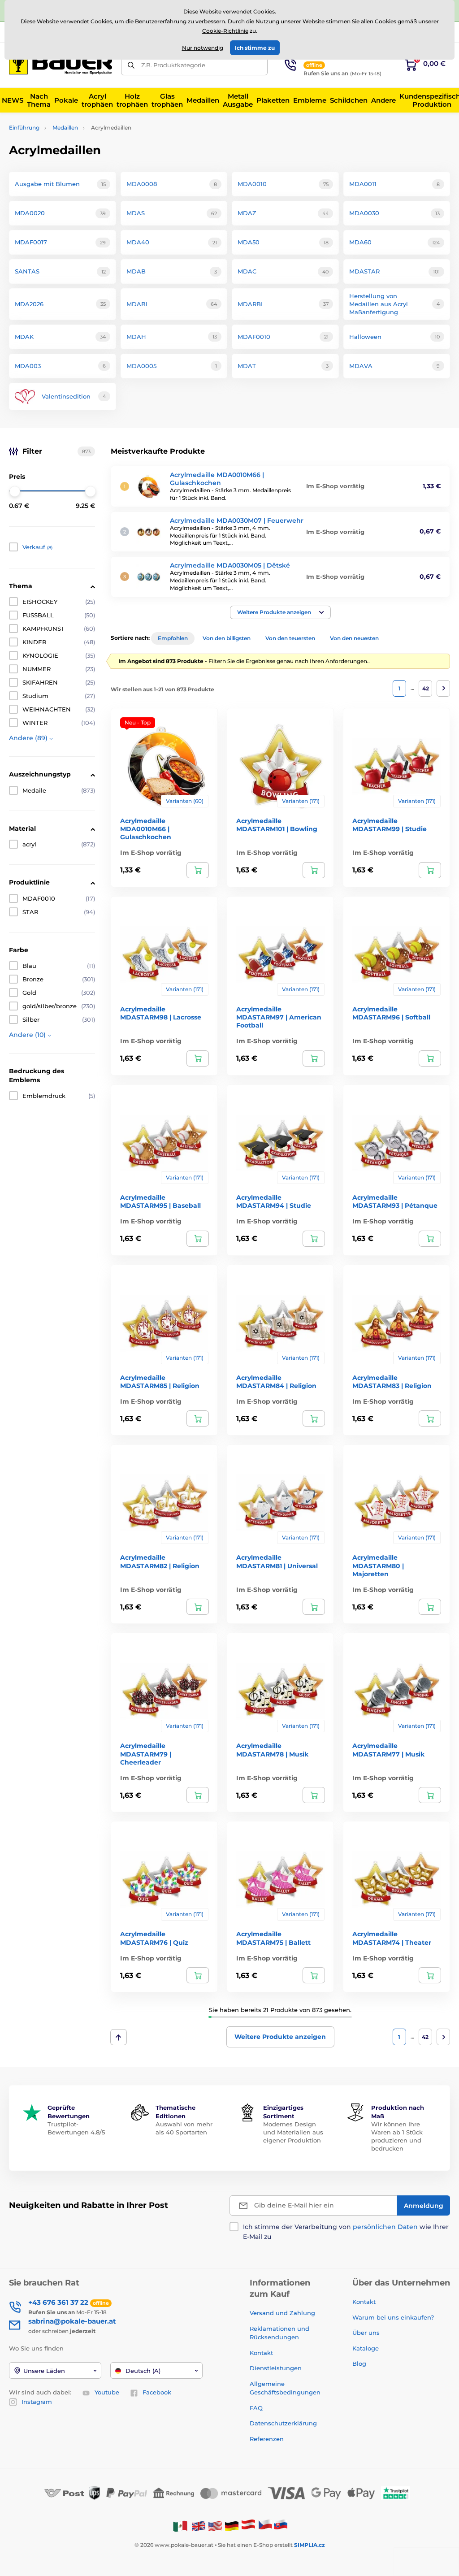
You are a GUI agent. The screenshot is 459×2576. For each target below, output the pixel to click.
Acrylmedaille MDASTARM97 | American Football (279, 1017)
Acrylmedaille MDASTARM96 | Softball (391, 1013)
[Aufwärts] (119, 2037)
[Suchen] (131, 65)
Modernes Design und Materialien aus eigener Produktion (293, 2132)
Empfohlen (173, 638)
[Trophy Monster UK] (199, 2526)
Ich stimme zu (255, 48)
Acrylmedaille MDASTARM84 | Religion (276, 1382)
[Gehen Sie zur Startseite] (61, 65)
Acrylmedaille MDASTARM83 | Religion (392, 1382)
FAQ (256, 2408)
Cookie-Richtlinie (225, 31)
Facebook (157, 2392)
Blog (359, 2364)
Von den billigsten (227, 638)
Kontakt (261, 2353)
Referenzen (267, 2439)
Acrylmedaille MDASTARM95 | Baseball (160, 1201)
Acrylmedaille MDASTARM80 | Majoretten (378, 1566)
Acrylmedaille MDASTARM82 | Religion (160, 1561)
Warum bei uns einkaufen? (393, 2317)
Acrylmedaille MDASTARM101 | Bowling (277, 825)
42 (426, 688)
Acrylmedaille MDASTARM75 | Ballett (273, 1938)
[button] (280, 612)
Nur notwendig (203, 48)
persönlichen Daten (385, 2227)
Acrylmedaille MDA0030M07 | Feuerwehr (237, 520)
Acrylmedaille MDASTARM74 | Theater (392, 1938)
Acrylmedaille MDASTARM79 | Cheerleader (146, 1754)
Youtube (107, 2392)
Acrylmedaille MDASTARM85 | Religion (160, 1382)
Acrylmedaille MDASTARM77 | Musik (388, 1750)
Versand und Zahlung (282, 2313)
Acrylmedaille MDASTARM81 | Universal (277, 1561)
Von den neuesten (354, 638)
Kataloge (366, 2348)
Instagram (37, 2402)
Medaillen (65, 128)
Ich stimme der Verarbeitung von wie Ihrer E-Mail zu (346, 2232)
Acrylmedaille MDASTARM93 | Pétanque (395, 1201)
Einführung (24, 128)
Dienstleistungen (276, 2368)
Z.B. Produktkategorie (173, 65)
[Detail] (198, 870)
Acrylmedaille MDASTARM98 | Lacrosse (161, 1013)
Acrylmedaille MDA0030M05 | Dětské (230, 565)
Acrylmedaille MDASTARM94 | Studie (274, 1201)
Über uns (366, 2333)
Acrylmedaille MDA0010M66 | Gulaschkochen (217, 479)
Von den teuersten (290, 638)
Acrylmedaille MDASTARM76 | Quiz (154, 1938)
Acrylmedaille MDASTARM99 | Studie (390, 825)
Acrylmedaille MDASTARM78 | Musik (272, 1750)
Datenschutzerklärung (283, 2423)
